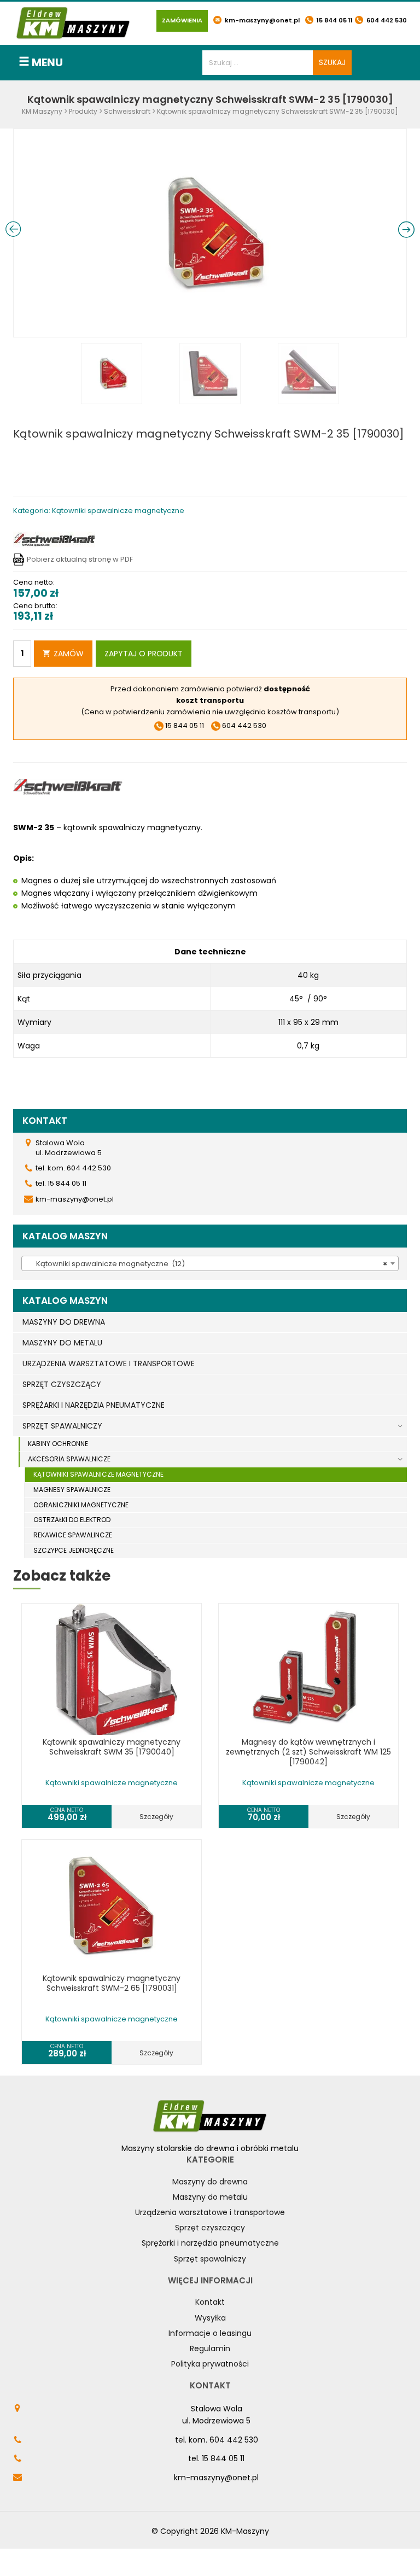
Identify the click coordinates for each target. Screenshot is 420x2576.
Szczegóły (156, 1817)
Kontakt (210, 2302)
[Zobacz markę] (54, 539)
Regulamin (210, 2348)
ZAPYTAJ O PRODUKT (144, 654)
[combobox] (210, 1263)
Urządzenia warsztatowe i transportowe (210, 2212)
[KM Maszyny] (73, 23)
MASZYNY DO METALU (62, 1343)
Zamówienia (182, 20)
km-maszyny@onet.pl (261, 20)
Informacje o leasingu (210, 2333)
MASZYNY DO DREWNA (64, 1322)
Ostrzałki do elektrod (72, 1520)
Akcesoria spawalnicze (69, 1459)
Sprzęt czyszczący (210, 2228)
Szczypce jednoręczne (74, 1550)
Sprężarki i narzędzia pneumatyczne (210, 2243)
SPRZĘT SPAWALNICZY (62, 1426)
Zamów (69, 654)
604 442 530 (386, 20)
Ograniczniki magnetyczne (81, 1505)
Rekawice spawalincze (73, 1535)
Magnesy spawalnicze (72, 1490)
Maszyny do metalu (210, 2197)
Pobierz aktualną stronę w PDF (80, 559)
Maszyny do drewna (210, 2182)
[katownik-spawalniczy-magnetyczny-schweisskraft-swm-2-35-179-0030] (210, 232)
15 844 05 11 (334, 20)
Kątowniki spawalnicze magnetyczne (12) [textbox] (207, 1264)
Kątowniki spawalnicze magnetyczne (98, 1474)
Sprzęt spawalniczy (210, 2259)
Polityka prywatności (210, 2364)
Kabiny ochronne (58, 1444)
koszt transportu (210, 700)
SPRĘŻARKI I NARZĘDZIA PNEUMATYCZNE (94, 1405)
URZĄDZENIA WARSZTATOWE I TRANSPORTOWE (109, 1363)
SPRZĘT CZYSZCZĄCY (62, 1384)
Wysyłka (210, 2318)
